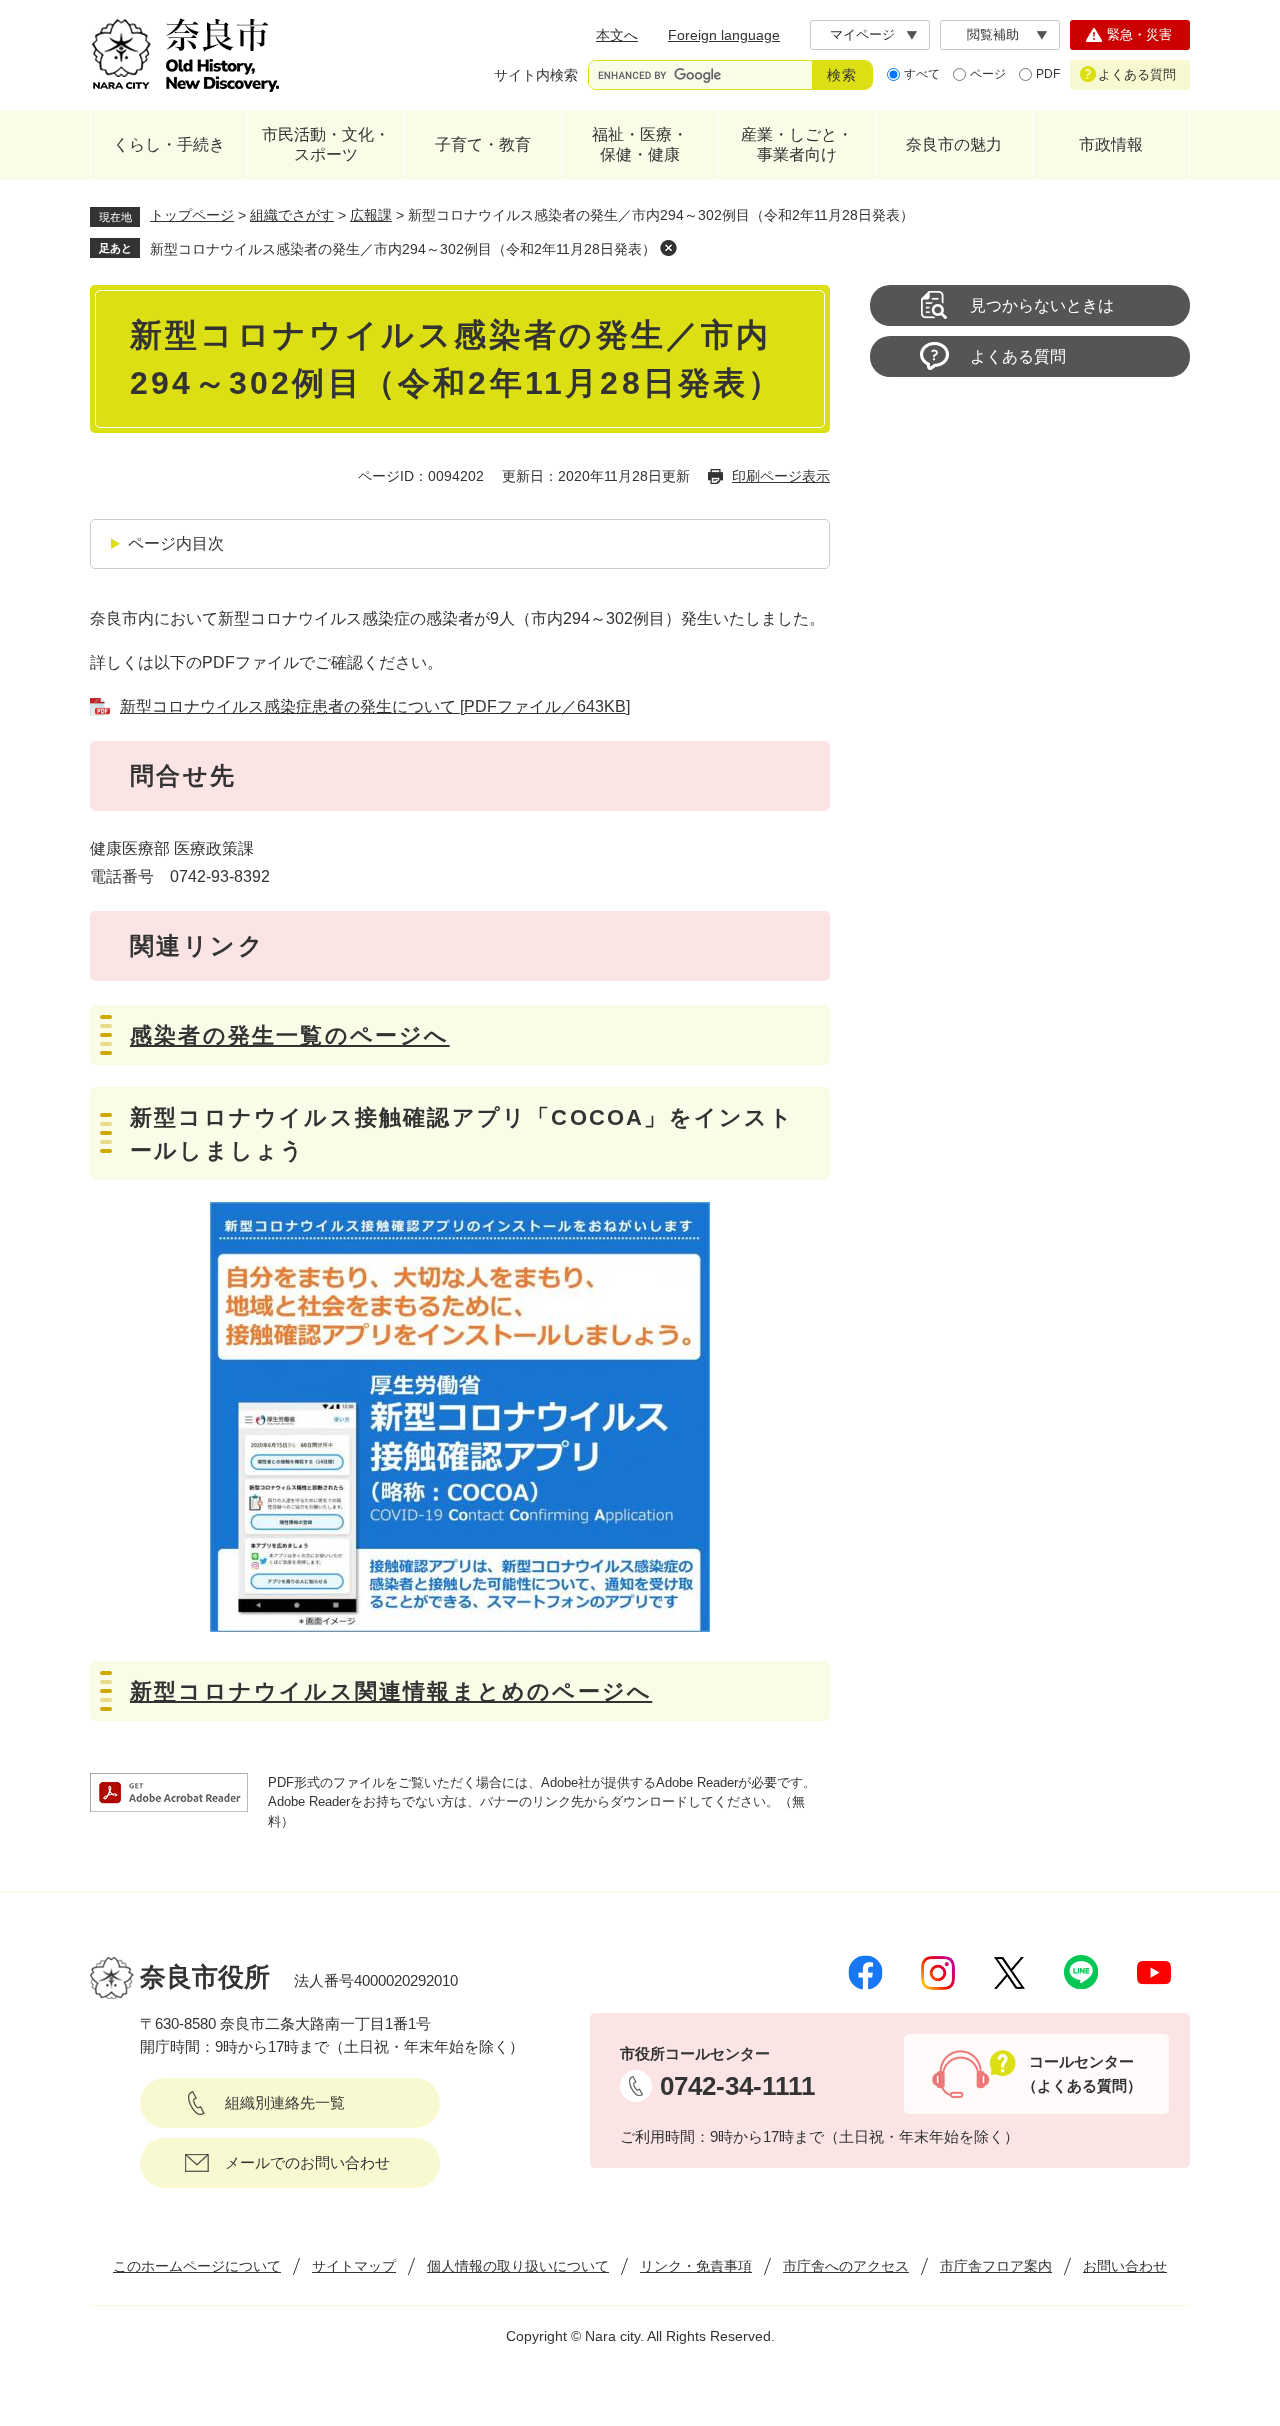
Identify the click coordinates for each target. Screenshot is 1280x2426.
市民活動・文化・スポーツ (326, 144)
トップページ (192, 215)
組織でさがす (292, 215)
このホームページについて (197, 2266)
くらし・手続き (169, 144)
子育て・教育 (483, 144)
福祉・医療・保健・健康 (640, 144)
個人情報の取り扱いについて (518, 2266)
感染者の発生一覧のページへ (290, 1035)
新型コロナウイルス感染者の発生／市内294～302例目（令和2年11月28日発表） (403, 249)
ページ (988, 74)
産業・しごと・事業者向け (797, 144)
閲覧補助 (993, 34)
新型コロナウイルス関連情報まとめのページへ (391, 1691)
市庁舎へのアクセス (846, 2266)
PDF (1048, 74)
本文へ (617, 35)
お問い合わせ (1125, 2266)
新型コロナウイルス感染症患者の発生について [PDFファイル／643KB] (375, 706)
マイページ (862, 34)
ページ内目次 (176, 543)
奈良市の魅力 (954, 144)
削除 (668, 248)
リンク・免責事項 (696, 2266)
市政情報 (1111, 144)
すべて (922, 74)
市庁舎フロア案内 (996, 2266)
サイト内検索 (536, 75)
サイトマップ (354, 2266)
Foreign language (724, 35)
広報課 (371, 215)
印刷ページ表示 (781, 476)
